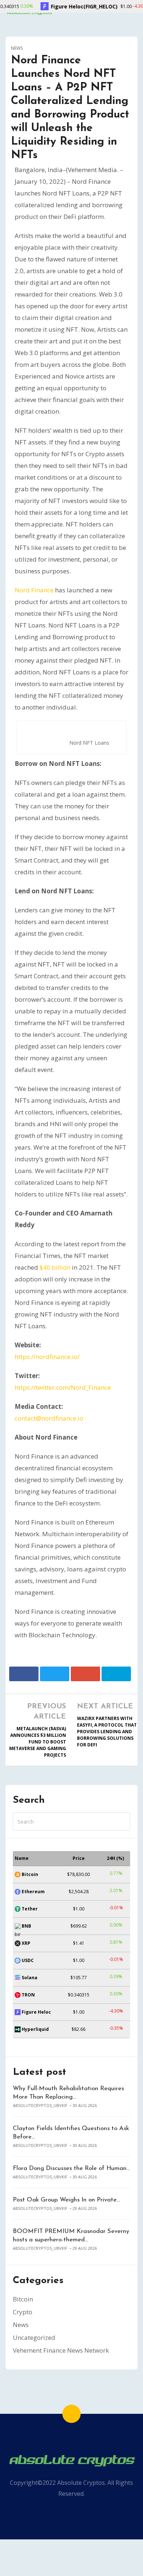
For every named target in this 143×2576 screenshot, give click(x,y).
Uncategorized (34, 2337)
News (17, 48)
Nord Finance (34, 590)
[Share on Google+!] (85, 1674)
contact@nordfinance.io (49, 1418)
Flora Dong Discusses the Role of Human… (71, 2168)
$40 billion (55, 1267)
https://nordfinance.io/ (47, 1357)
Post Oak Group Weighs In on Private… (66, 2200)
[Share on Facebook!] (24, 1674)
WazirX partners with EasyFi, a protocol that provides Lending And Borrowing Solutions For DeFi (107, 1732)
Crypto (23, 2312)
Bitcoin (23, 2299)
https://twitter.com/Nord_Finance (63, 1387)
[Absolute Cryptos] (71, 2460)
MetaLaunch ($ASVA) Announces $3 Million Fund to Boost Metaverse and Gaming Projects (38, 1742)
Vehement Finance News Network (61, 2350)
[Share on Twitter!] (55, 1674)
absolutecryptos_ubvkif (40, 2105)
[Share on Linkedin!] (116, 1674)
